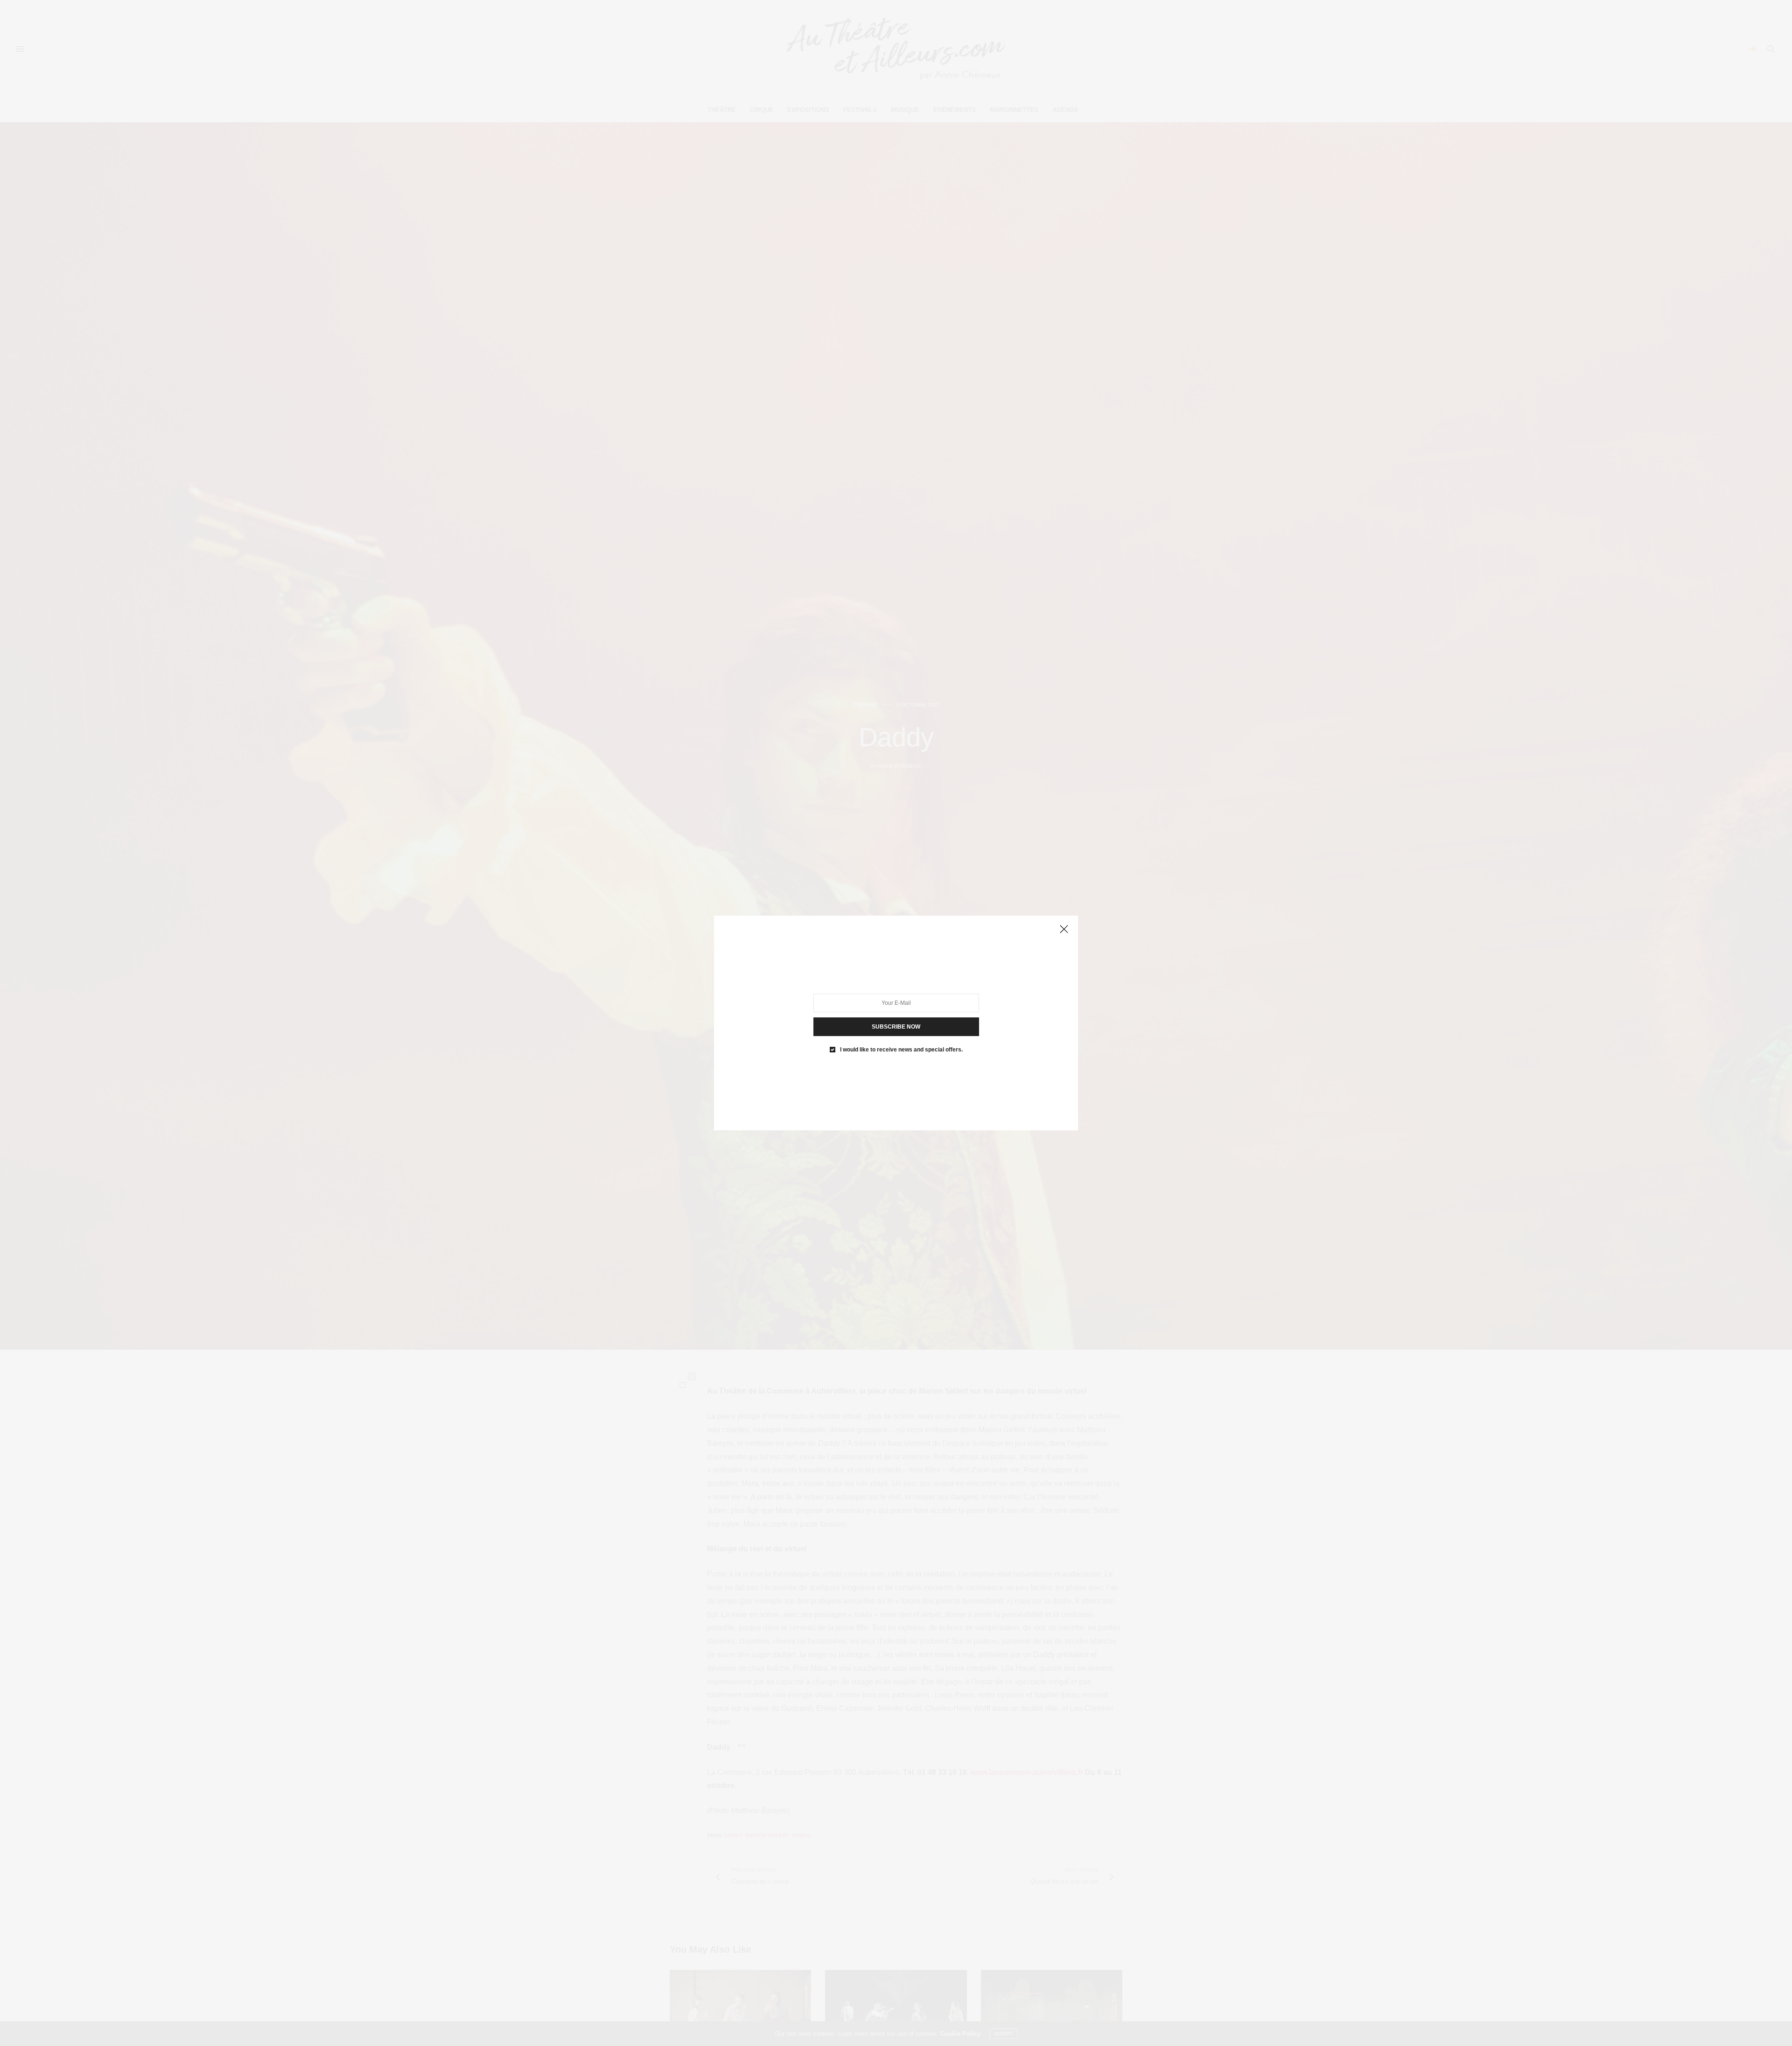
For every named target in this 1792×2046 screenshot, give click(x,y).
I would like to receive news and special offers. (901, 1050)
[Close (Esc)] (1064, 930)
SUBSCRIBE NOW (896, 1027)
